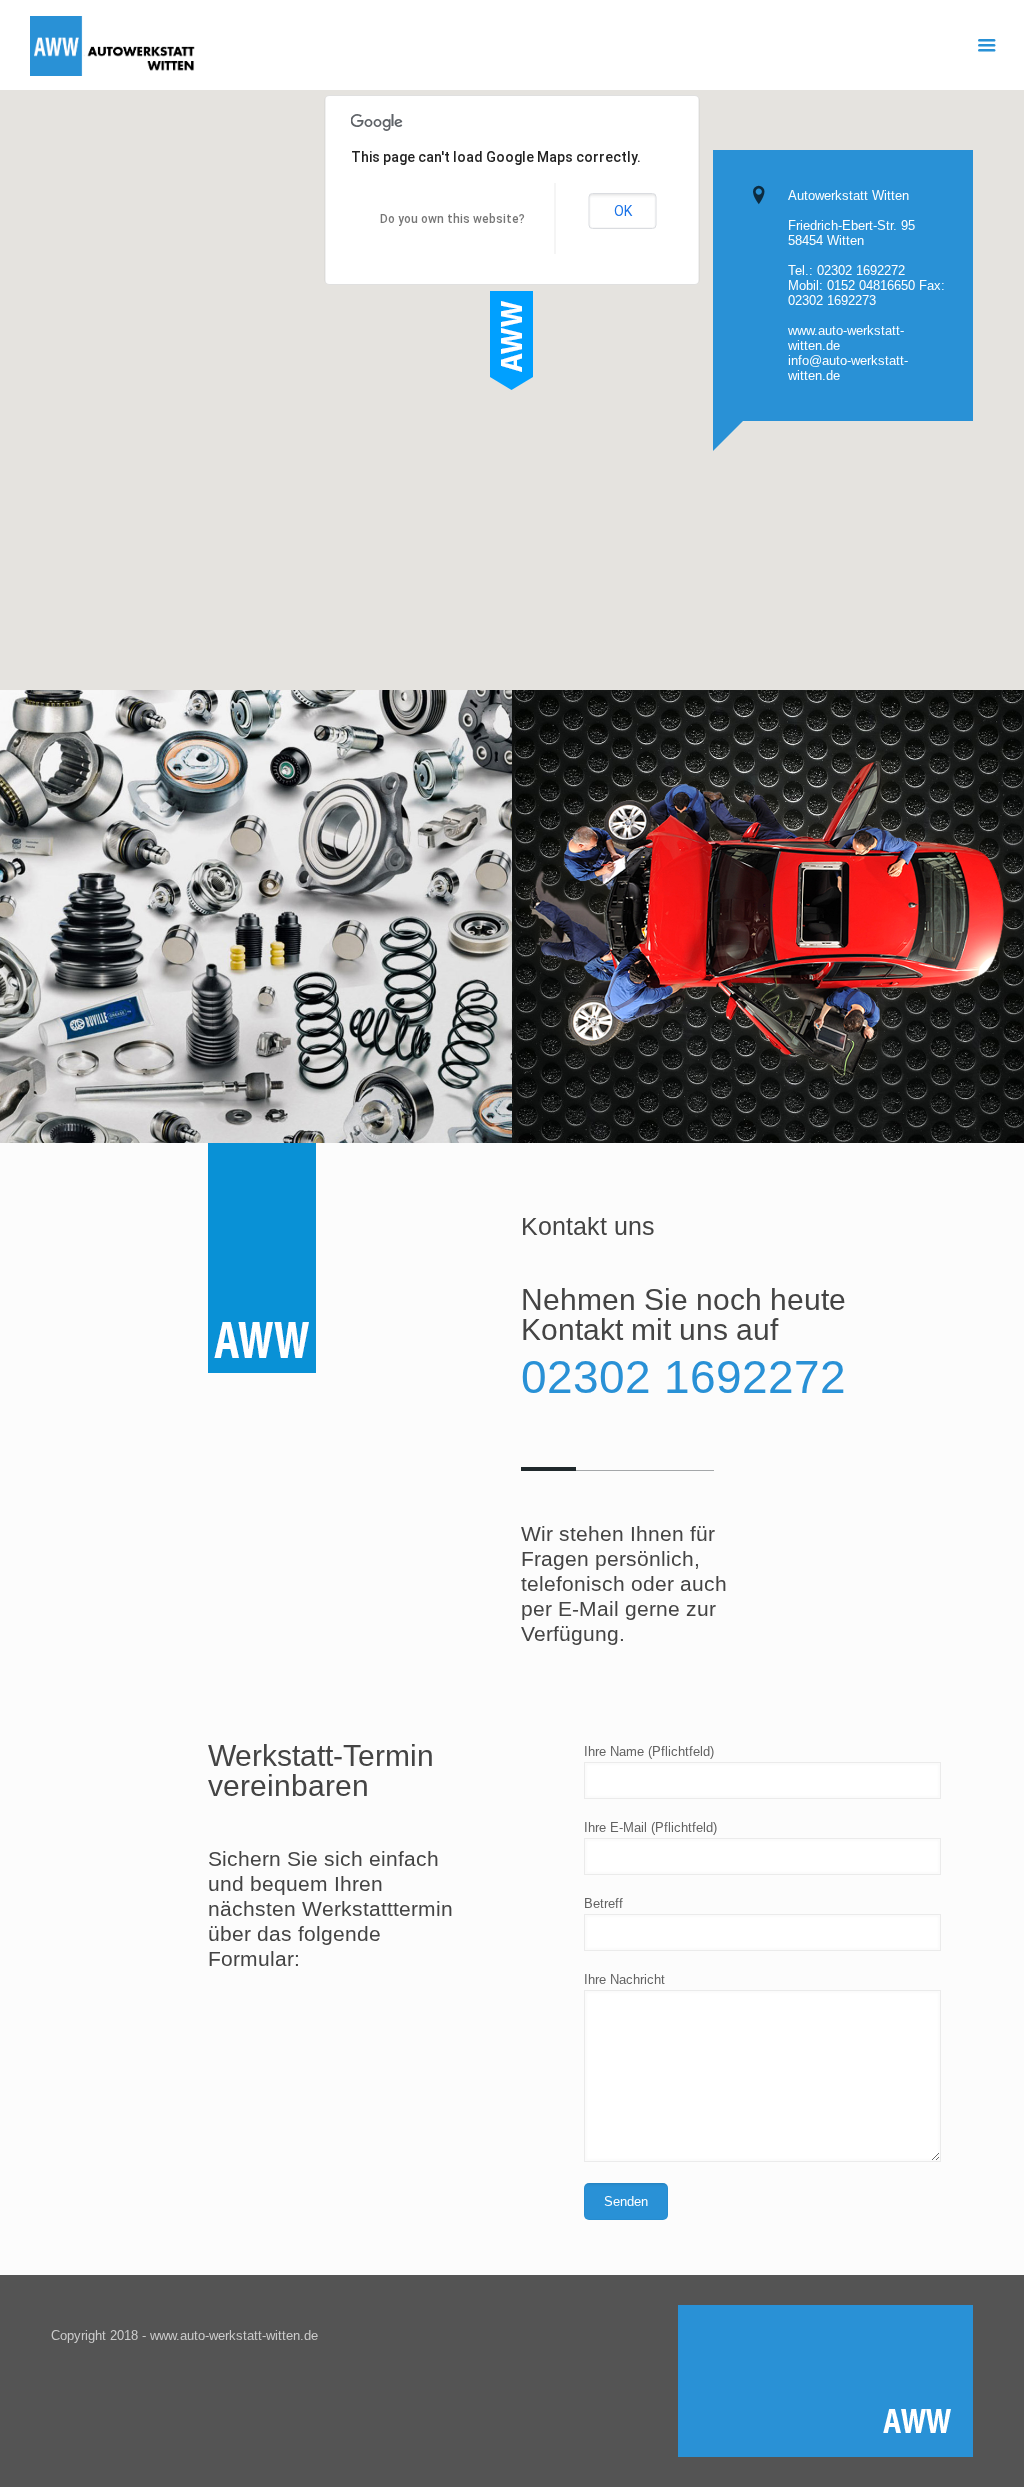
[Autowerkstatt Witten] (114, 45)
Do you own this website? (452, 219)
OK (623, 211)
